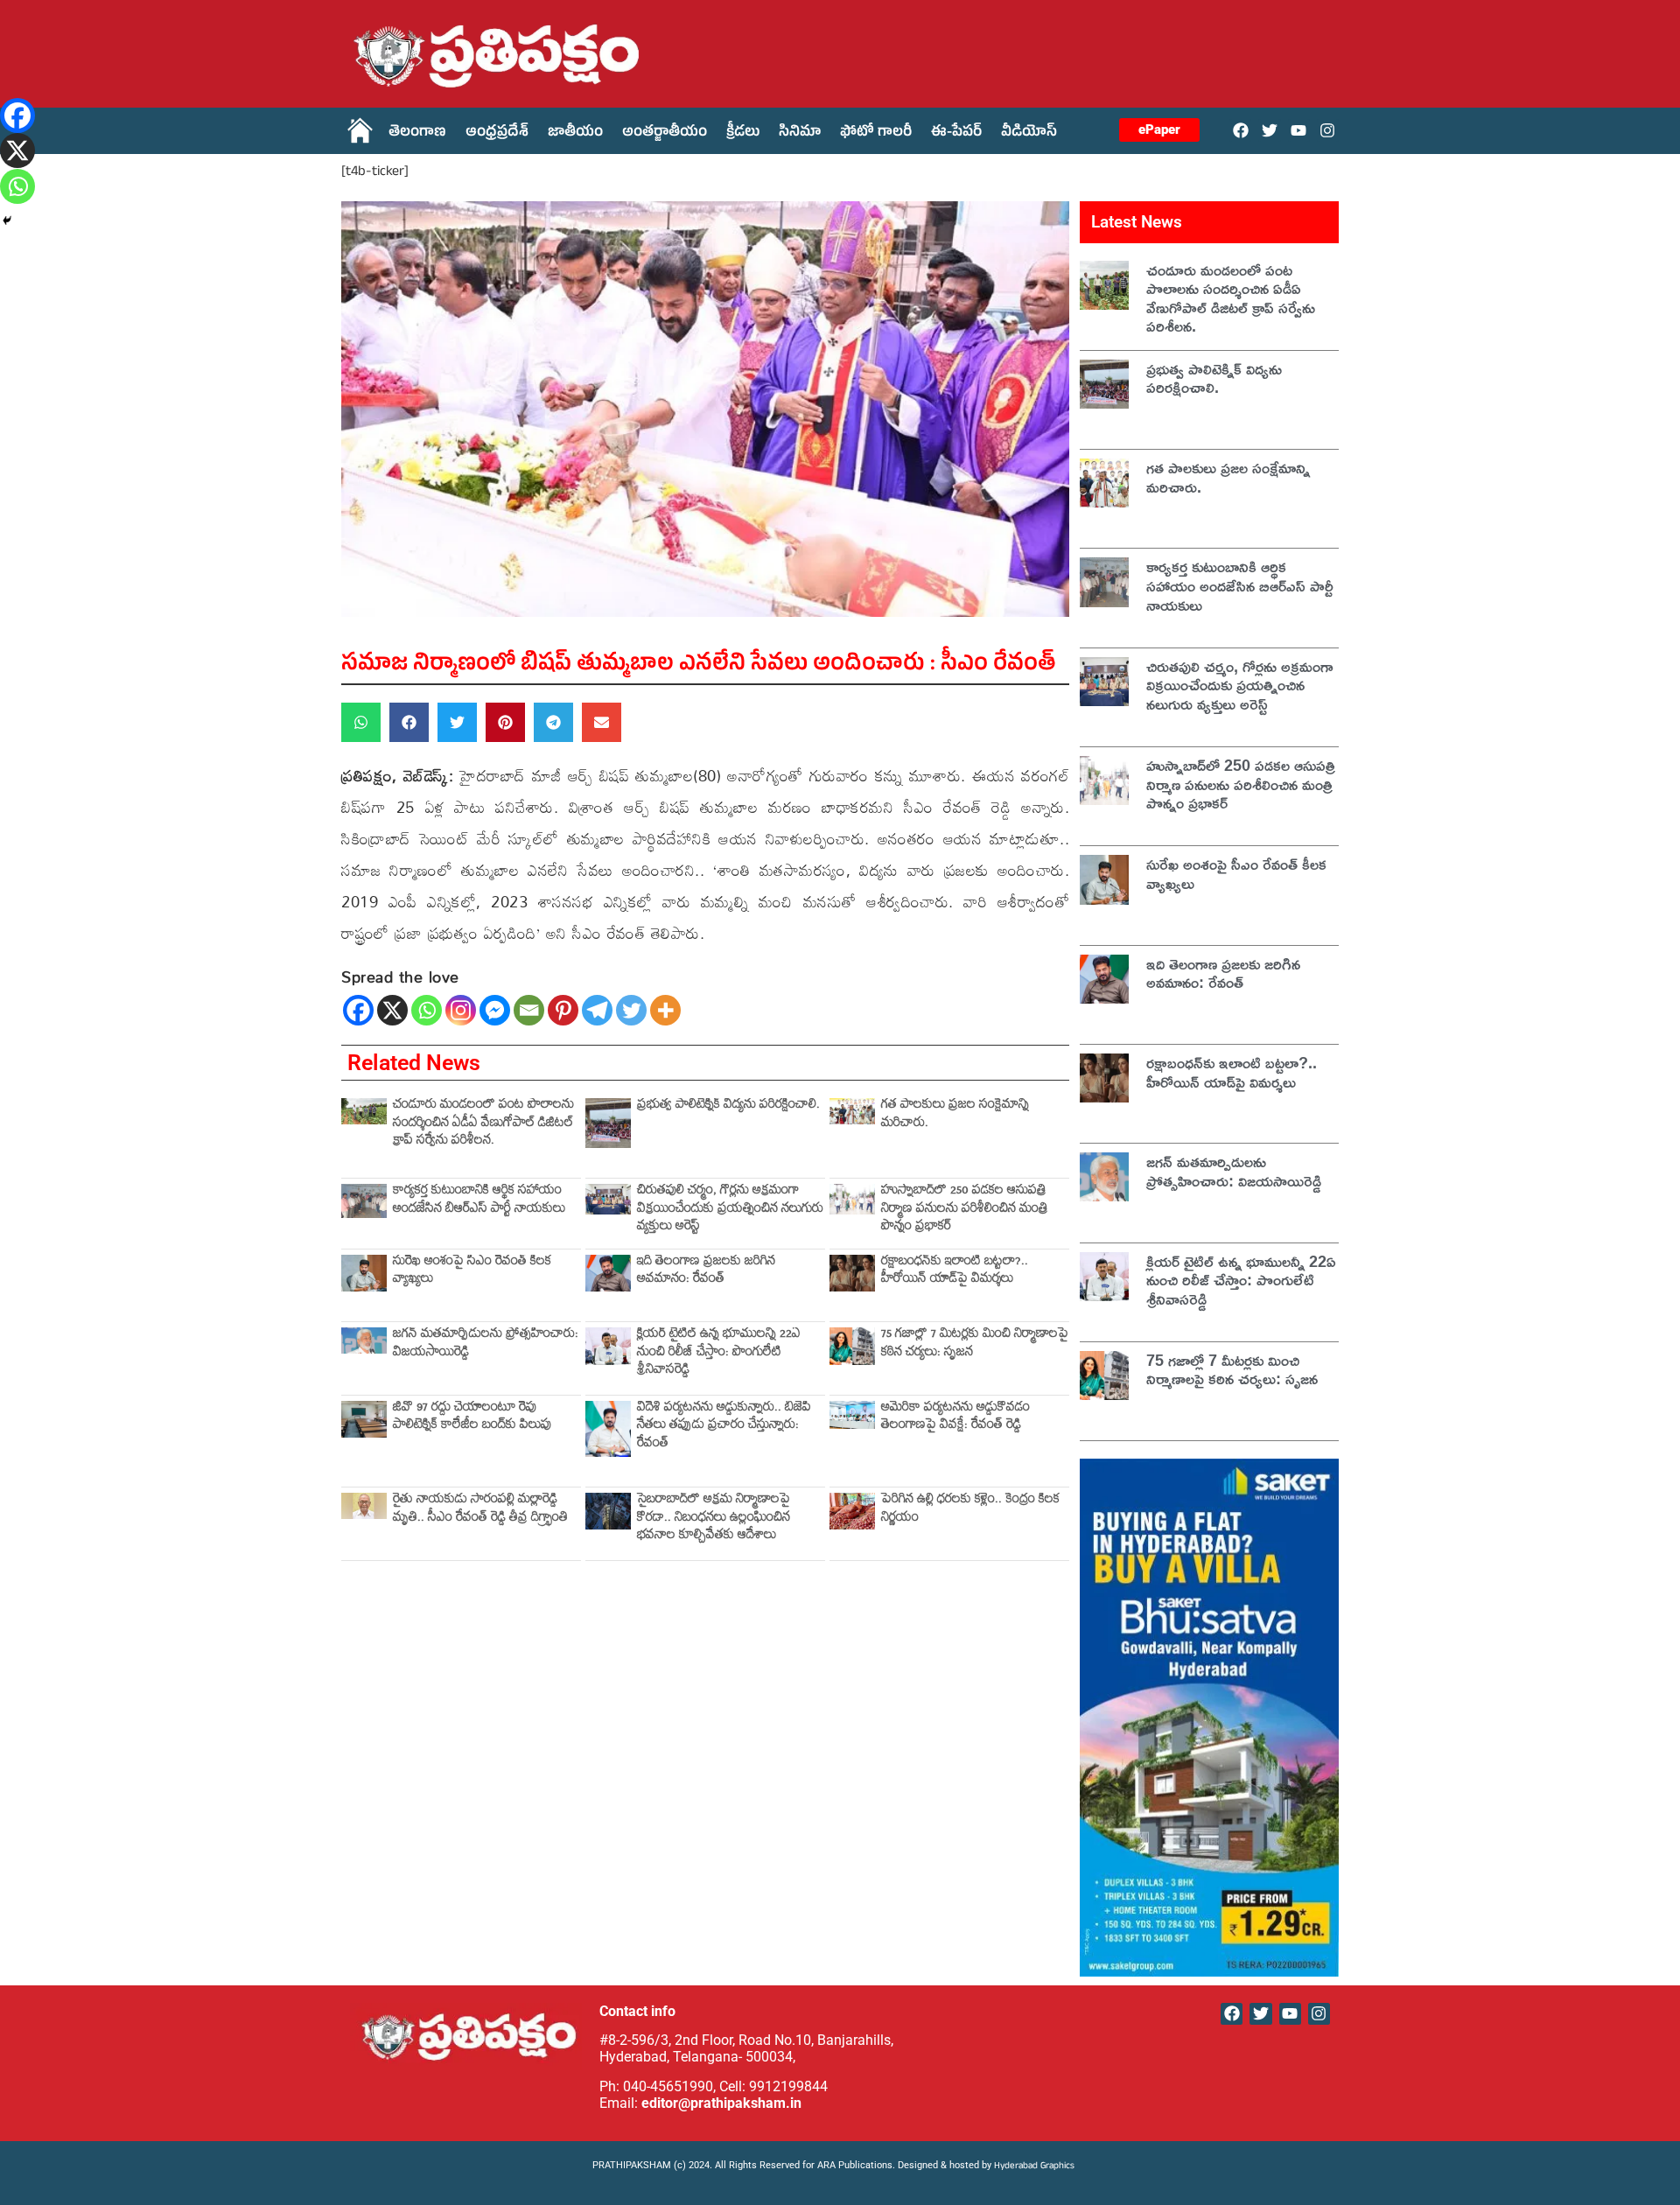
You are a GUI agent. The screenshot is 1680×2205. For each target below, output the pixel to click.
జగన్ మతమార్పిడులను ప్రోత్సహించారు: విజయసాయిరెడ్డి (486, 1344)
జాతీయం (575, 134)
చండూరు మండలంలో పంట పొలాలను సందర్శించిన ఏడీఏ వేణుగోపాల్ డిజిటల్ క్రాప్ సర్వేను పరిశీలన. (483, 1124)
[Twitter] (1269, 130)
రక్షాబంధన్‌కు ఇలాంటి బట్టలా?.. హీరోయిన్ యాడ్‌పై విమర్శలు (955, 1272)
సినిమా (800, 134)
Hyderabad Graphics (1036, 2167)
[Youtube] (1299, 130)
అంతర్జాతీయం (665, 134)
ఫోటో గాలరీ (876, 134)
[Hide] (7, 220)
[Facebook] (1240, 130)
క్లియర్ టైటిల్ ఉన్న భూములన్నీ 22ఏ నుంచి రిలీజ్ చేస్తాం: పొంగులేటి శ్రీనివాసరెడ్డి (719, 1354)
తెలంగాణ (417, 134)
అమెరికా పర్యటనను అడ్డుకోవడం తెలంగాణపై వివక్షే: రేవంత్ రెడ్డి (955, 1418)
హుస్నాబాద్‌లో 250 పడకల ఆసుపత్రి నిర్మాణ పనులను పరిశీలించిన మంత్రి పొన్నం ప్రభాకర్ (965, 1210)
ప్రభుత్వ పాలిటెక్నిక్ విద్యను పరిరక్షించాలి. (728, 1106)
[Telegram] (597, 1010)
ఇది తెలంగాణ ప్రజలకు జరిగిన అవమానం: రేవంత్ (706, 1272)
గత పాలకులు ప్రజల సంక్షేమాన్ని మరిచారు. (955, 1115)
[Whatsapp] (427, 1010)
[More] (665, 1010)
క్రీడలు (743, 134)
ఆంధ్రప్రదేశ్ (497, 134)
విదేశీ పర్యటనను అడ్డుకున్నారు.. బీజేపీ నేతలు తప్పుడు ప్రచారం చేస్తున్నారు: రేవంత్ (724, 1427)
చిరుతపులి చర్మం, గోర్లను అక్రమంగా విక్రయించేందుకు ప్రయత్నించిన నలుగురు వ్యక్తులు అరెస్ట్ (730, 1210)
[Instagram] (1328, 130)
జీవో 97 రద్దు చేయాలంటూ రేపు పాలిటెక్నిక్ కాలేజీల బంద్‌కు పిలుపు (472, 1418)
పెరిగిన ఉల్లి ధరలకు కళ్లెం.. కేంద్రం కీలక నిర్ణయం (970, 1510)
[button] (361, 722)
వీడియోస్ (1029, 134)
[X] (392, 1010)
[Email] (529, 1010)
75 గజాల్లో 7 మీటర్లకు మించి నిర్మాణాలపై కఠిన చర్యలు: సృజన (975, 1344)
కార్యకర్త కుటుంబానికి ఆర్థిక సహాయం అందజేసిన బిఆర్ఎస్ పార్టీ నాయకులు (479, 1201)
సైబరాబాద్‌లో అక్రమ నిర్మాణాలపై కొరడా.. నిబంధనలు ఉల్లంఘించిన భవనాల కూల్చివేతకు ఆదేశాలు (714, 1519)
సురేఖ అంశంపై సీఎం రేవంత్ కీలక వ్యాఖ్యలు (472, 1272)
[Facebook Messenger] (495, 1010)
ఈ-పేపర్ (956, 134)
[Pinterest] (563, 1010)
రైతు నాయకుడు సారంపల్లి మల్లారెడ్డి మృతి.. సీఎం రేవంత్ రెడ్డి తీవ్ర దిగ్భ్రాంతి (480, 1510)
